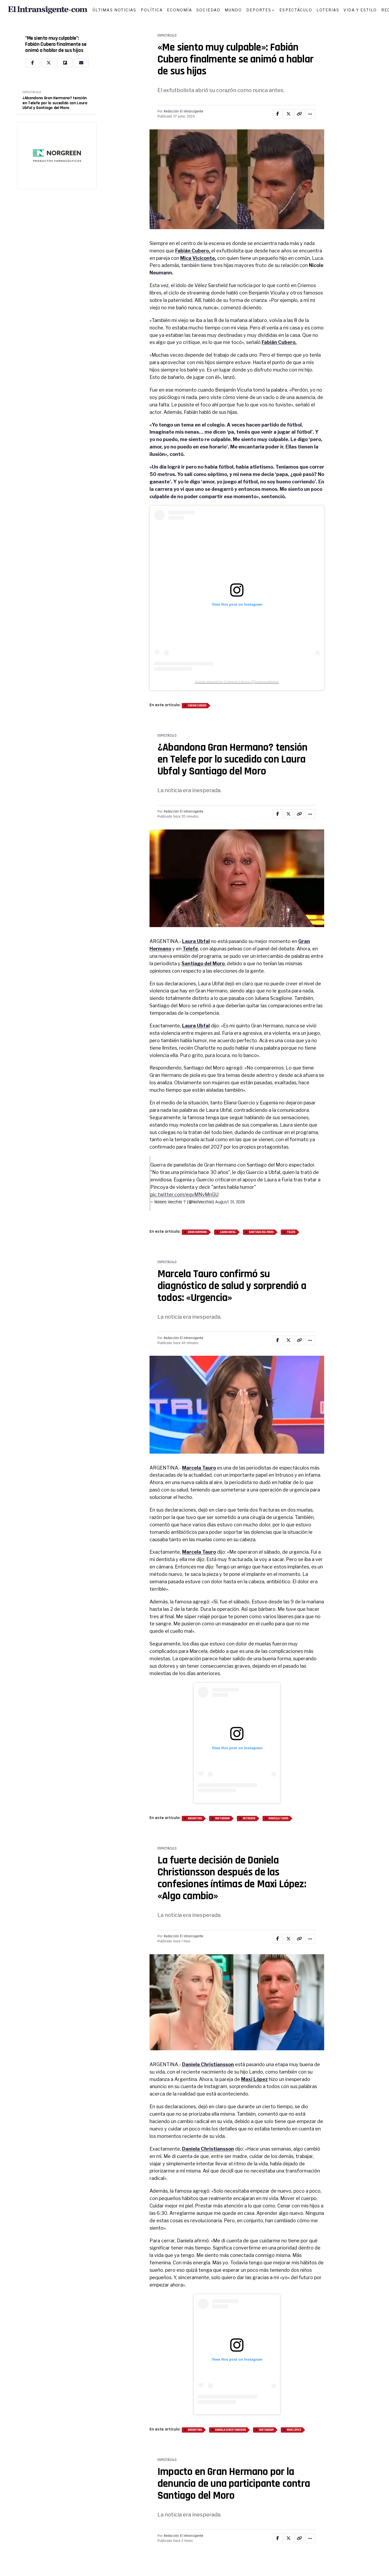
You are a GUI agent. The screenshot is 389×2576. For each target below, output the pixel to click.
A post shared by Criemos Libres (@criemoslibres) (237, 682)
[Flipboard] (65, 63)
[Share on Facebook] (278, 114)
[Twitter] (49, 63)
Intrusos (249, 1818)
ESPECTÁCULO (296, 10)
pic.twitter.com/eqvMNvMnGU (184, 1194)
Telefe (190, 949)
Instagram (222, 1818)
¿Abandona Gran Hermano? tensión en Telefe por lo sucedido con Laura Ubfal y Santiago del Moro (55, 103)
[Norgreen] (57, 156)
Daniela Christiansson (208, 2064)
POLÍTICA (152, 10)
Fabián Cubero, (193, 251)
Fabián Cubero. (279, 342)
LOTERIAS (328, 10)
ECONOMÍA (180, 10)
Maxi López (254, 2079)
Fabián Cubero (197, 706)
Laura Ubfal (196, 941)
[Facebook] (33, 63)
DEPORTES (259, 10)
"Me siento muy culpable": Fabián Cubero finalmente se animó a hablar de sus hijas (56, 44)
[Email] (81, 63)
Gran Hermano (197, 1232)
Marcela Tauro (199, 1468)
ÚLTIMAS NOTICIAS (115, 10)
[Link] (299, 114)
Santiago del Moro (203, 963)
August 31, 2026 (230, 1202)
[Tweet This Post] (288, 114)
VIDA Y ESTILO (360, 10)
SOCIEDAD (208, 10)
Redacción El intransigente (184, 111)
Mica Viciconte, (198, 258)
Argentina (195, 1818)
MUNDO (233, 10)
